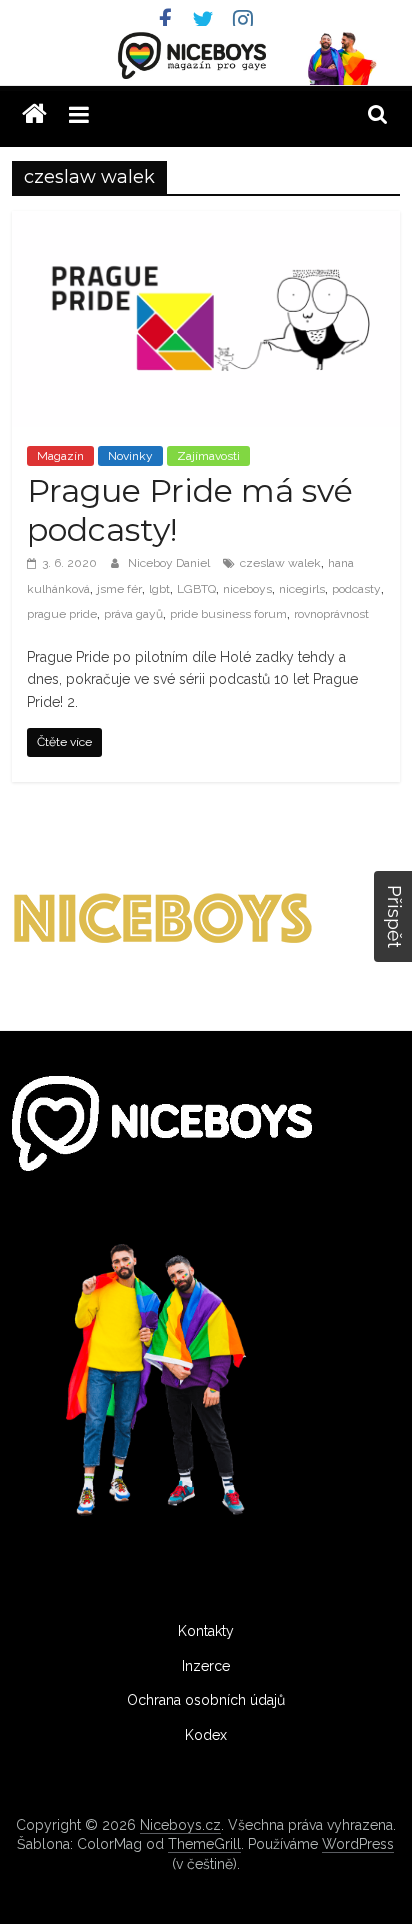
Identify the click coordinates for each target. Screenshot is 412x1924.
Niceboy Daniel (170, 563)
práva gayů (133, 614)
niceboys (247, 589)
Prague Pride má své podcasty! (190, 509)
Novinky (130, 456)
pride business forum (228, 614)
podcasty (356, 589)
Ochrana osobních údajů (206, 1700)
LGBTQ (196, 589)
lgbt (159, 589)
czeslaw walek (280, 563)
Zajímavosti (208, 456)
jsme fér (119, 589)
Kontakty (206, 1631)
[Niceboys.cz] (34, 114)
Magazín (60, 456)
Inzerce (206, 1666)
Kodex (206, 1735)
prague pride (62, 614)
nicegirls (302, 589)
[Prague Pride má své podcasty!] (205, 223)
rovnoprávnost (331, 614)
